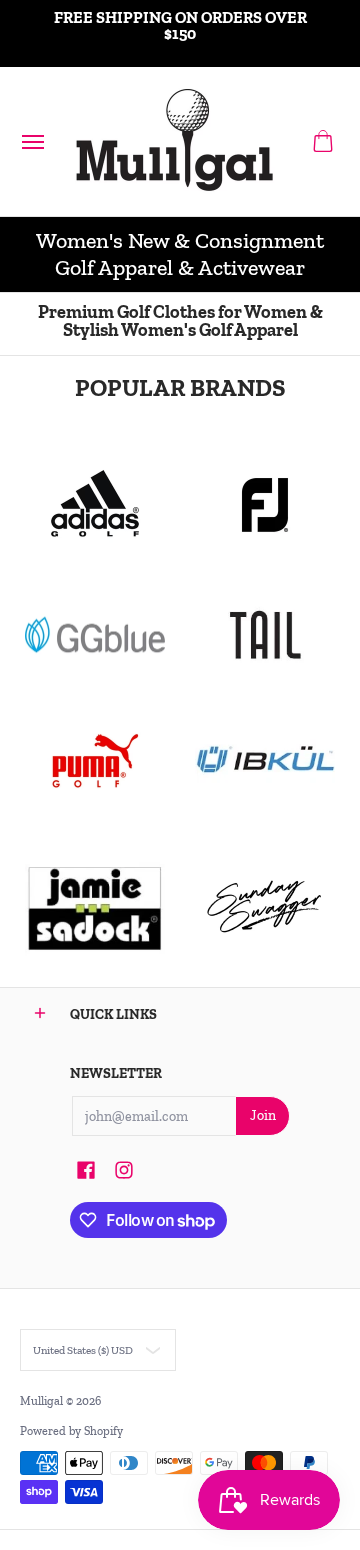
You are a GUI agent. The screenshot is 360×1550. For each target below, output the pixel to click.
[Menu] (32, 141)
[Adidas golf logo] (95, 505)
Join (263, 1115)
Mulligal (43, 1401)
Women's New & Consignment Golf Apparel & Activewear (180, 254)
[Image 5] (265, 907)
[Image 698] (95, 907)
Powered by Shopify (71, 1431)
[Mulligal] (175, 141)
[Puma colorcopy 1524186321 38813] (95, 761)
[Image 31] (265, 761)
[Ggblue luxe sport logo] (95, 634)
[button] (323, 141)
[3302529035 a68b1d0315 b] (265, 505)
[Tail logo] (265, 635)
